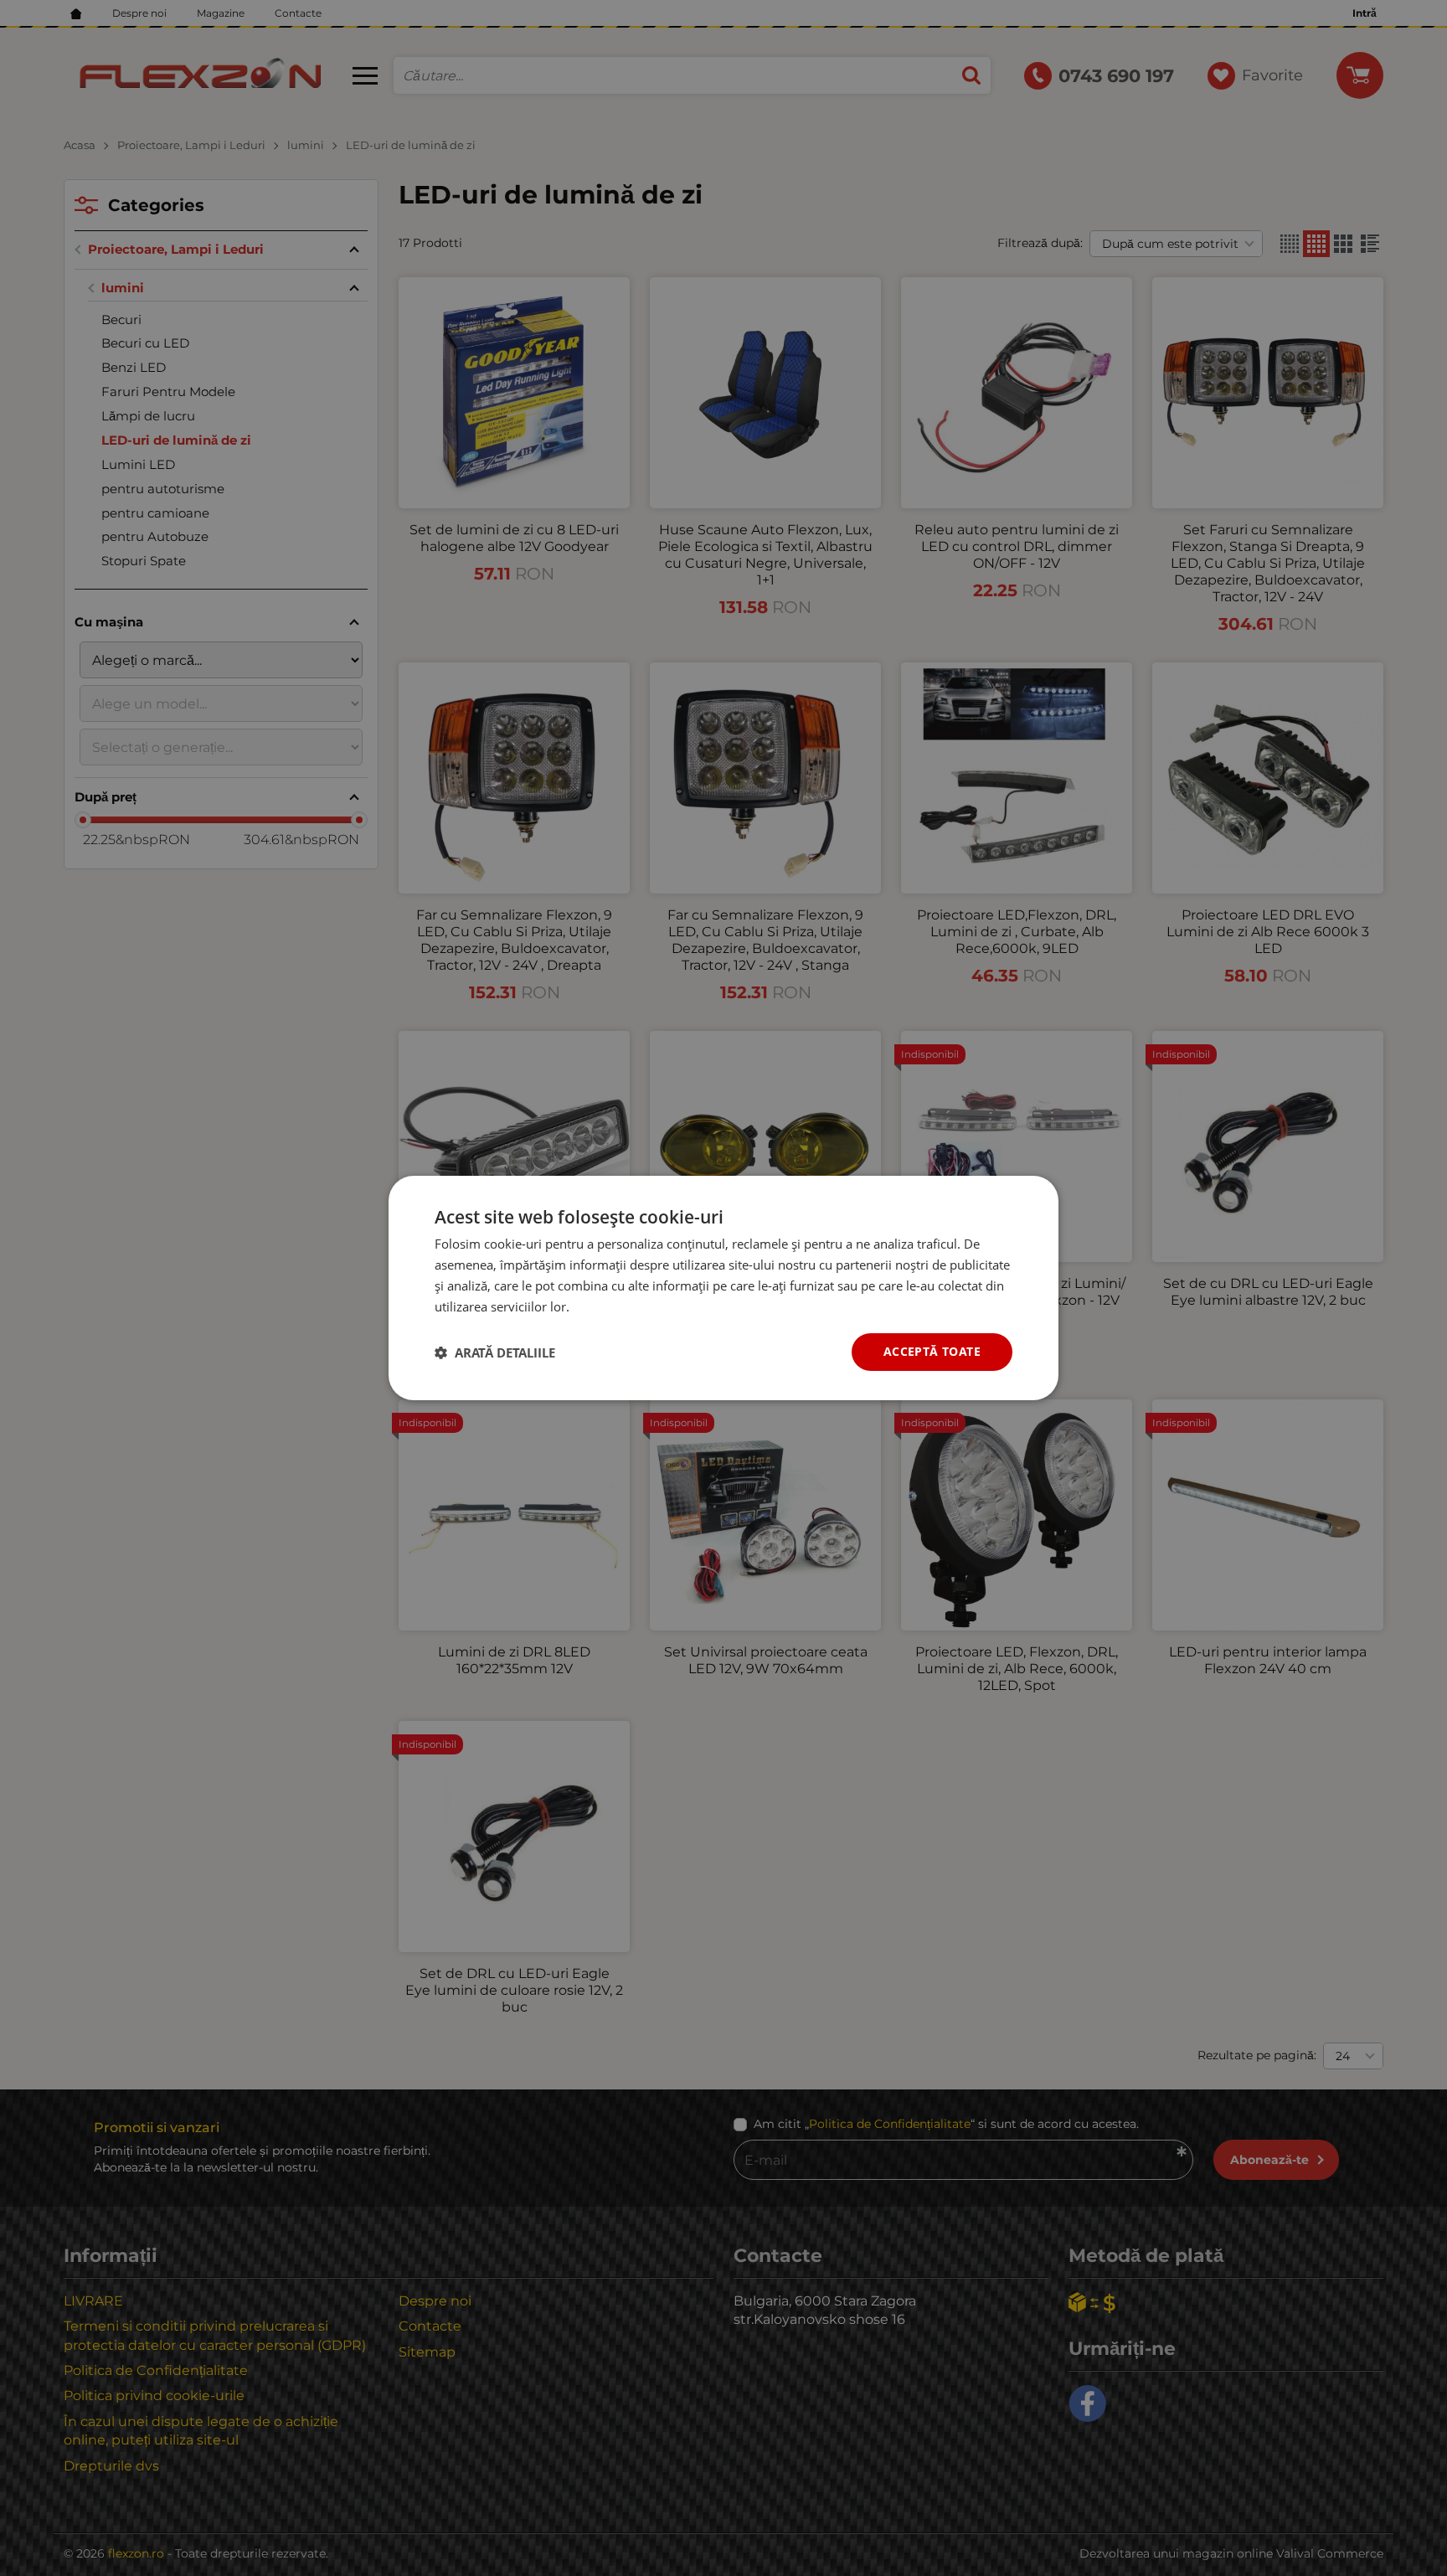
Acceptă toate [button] (932, 1351)
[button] (495, 1352)
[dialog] (723, 1288)
